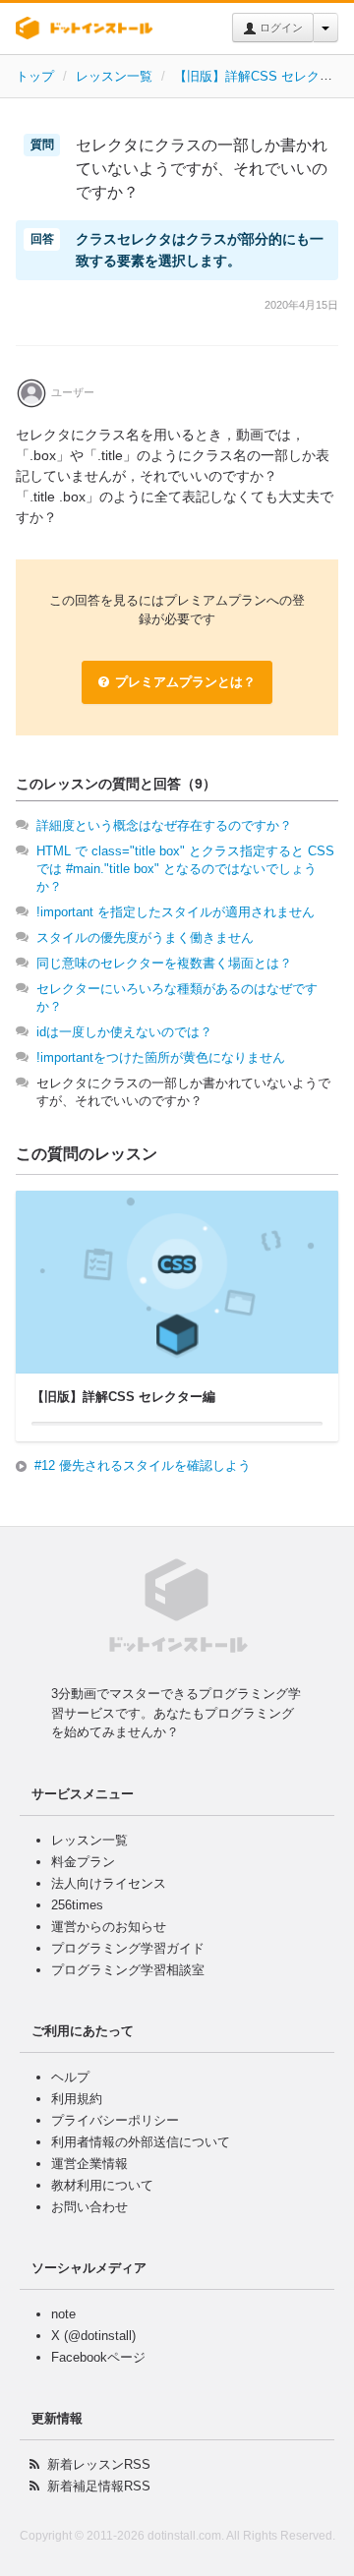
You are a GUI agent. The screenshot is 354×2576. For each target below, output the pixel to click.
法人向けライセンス (109, 1883)
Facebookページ (98, 2357)
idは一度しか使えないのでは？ (124, 1032)
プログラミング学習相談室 (128, 1970)
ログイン (280, 28)
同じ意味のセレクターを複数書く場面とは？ (164, 963)
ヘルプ (70, 2077)
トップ (35, 76)
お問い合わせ (89, 2207)
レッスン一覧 (114, 76)
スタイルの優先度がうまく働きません (145, 937)
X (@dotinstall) (93, 2336)
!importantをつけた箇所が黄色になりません (161, 1057)
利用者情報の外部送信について (141, 2142)
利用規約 (77, 2099)
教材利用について (102, 2185)
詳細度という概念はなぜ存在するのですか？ (164, 825)
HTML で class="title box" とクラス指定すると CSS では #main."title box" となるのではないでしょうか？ (185, 869)
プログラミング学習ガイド (128, 1948)
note (63, 2314)
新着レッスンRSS (99, 2464)
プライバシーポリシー (115, 2120)
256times (77, 1905)
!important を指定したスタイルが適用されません (176, 912)
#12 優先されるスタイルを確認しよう (143, 1465)
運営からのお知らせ (109, 1927)
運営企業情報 (89, 2164)
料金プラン (83, 1862)
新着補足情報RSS (99, 2486)
